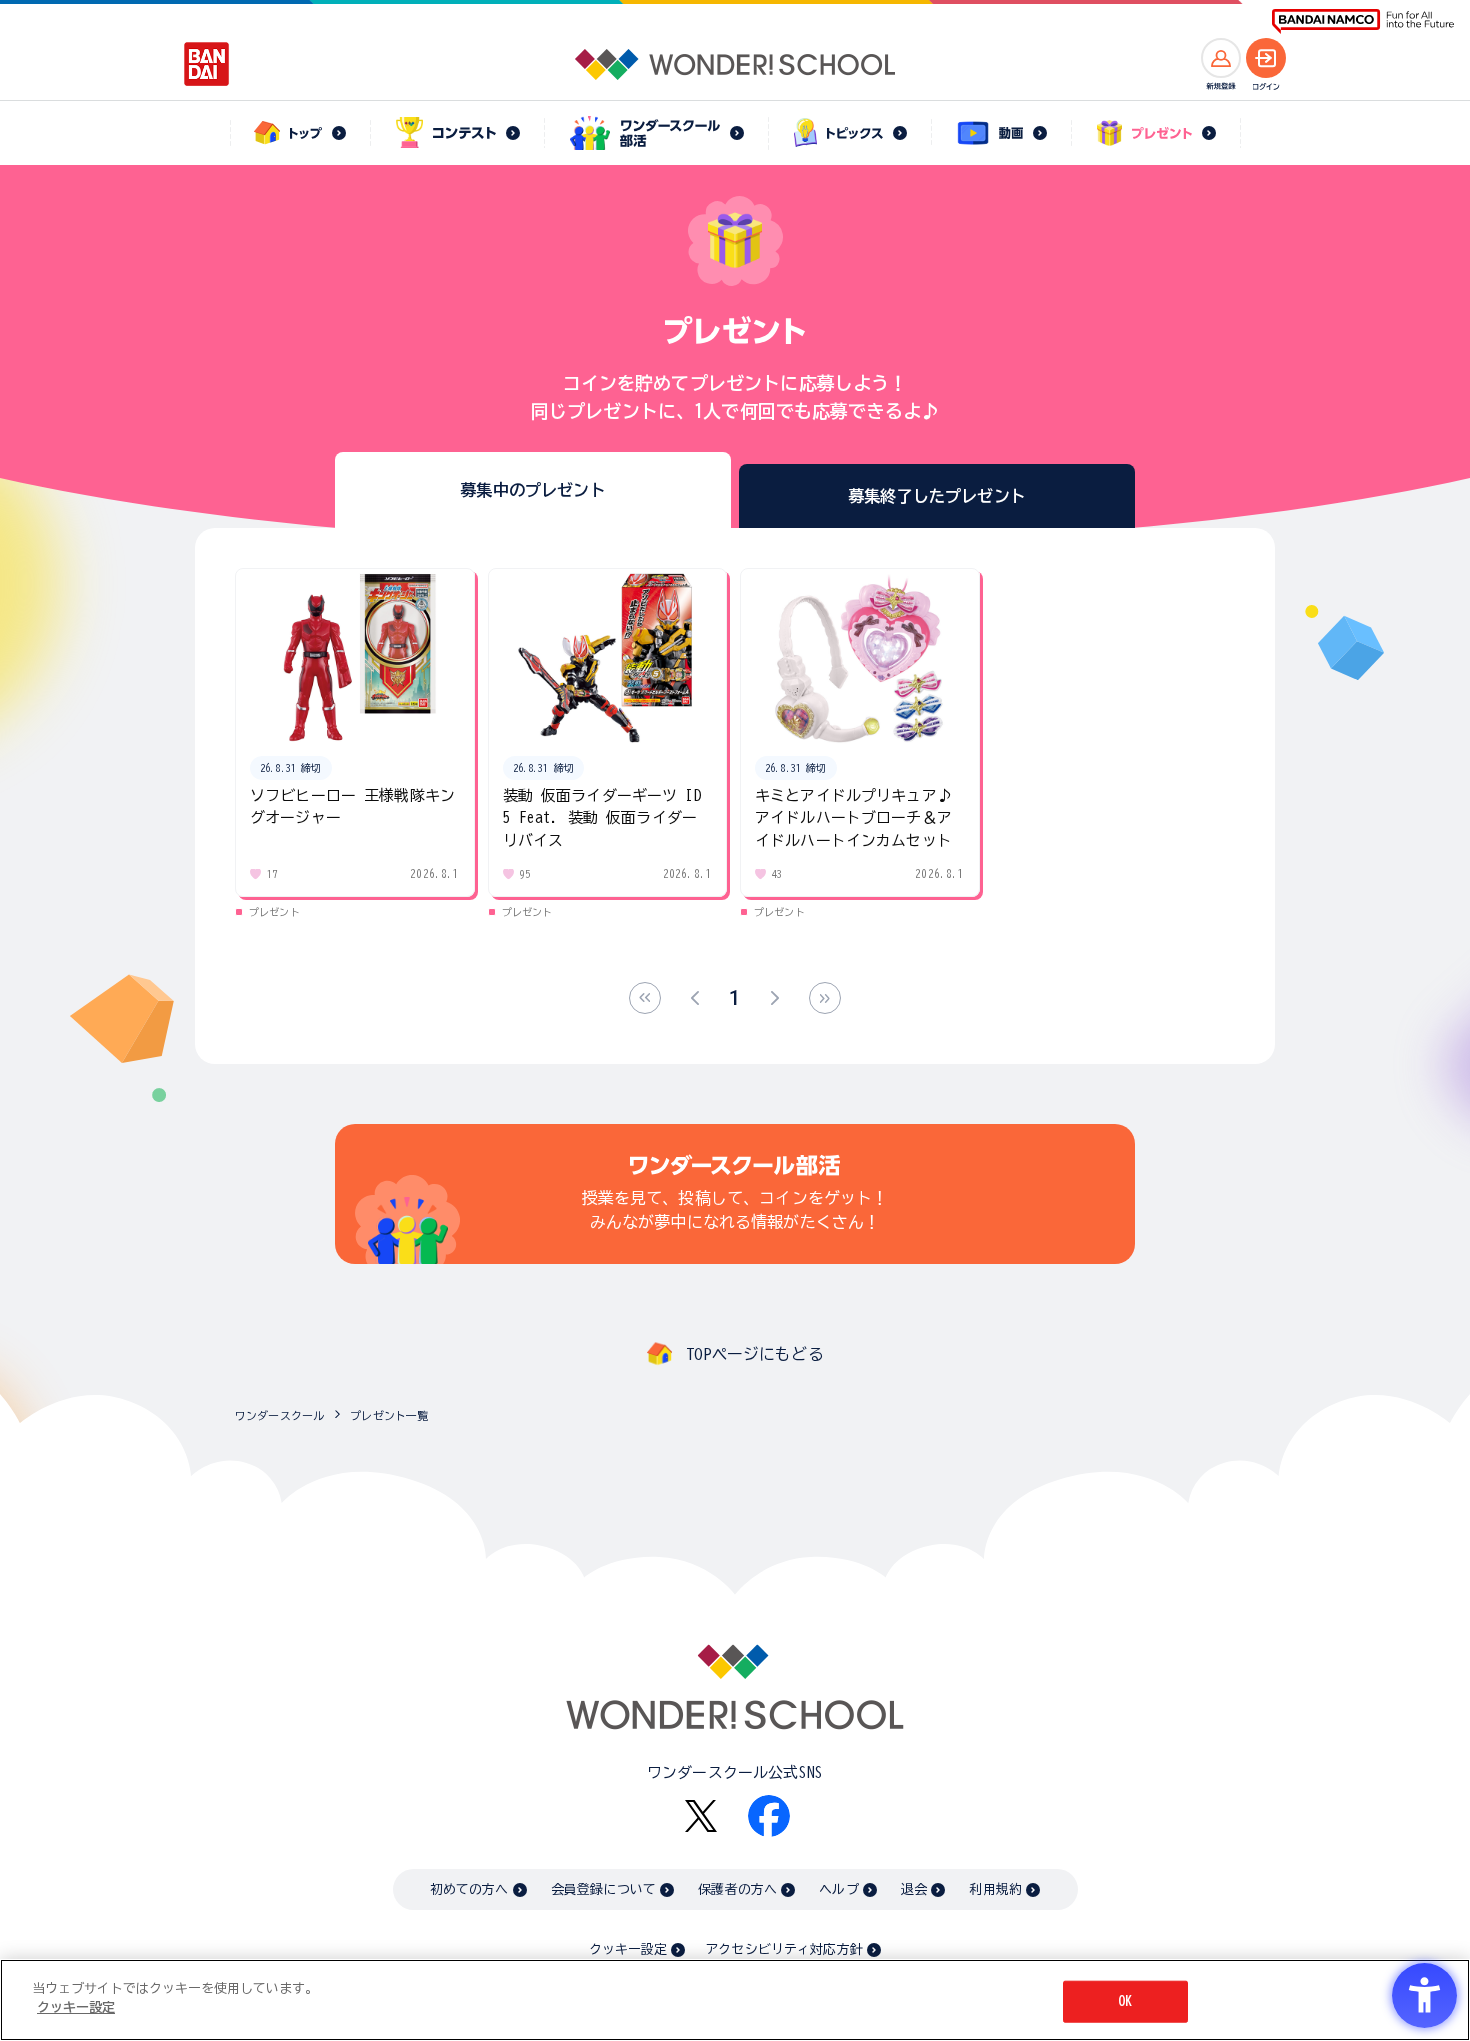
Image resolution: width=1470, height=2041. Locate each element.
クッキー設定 (628, 1949)
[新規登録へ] (1221, 58)
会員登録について (603, 1889)
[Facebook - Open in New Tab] (769, 1816)
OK (1125, 2001)
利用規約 (995, 1889)
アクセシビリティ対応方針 (784, 1949)
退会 (914, 1889)
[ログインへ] (1266, 58)
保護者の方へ (737, 1889)
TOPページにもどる (755, 1354)
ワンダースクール (279, 1415)
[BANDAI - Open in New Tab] (207, 64)
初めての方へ (469, 1889)
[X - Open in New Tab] (701, 1816)
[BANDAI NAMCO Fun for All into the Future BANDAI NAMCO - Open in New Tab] (1363, 21)
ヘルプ (838, 1889)
